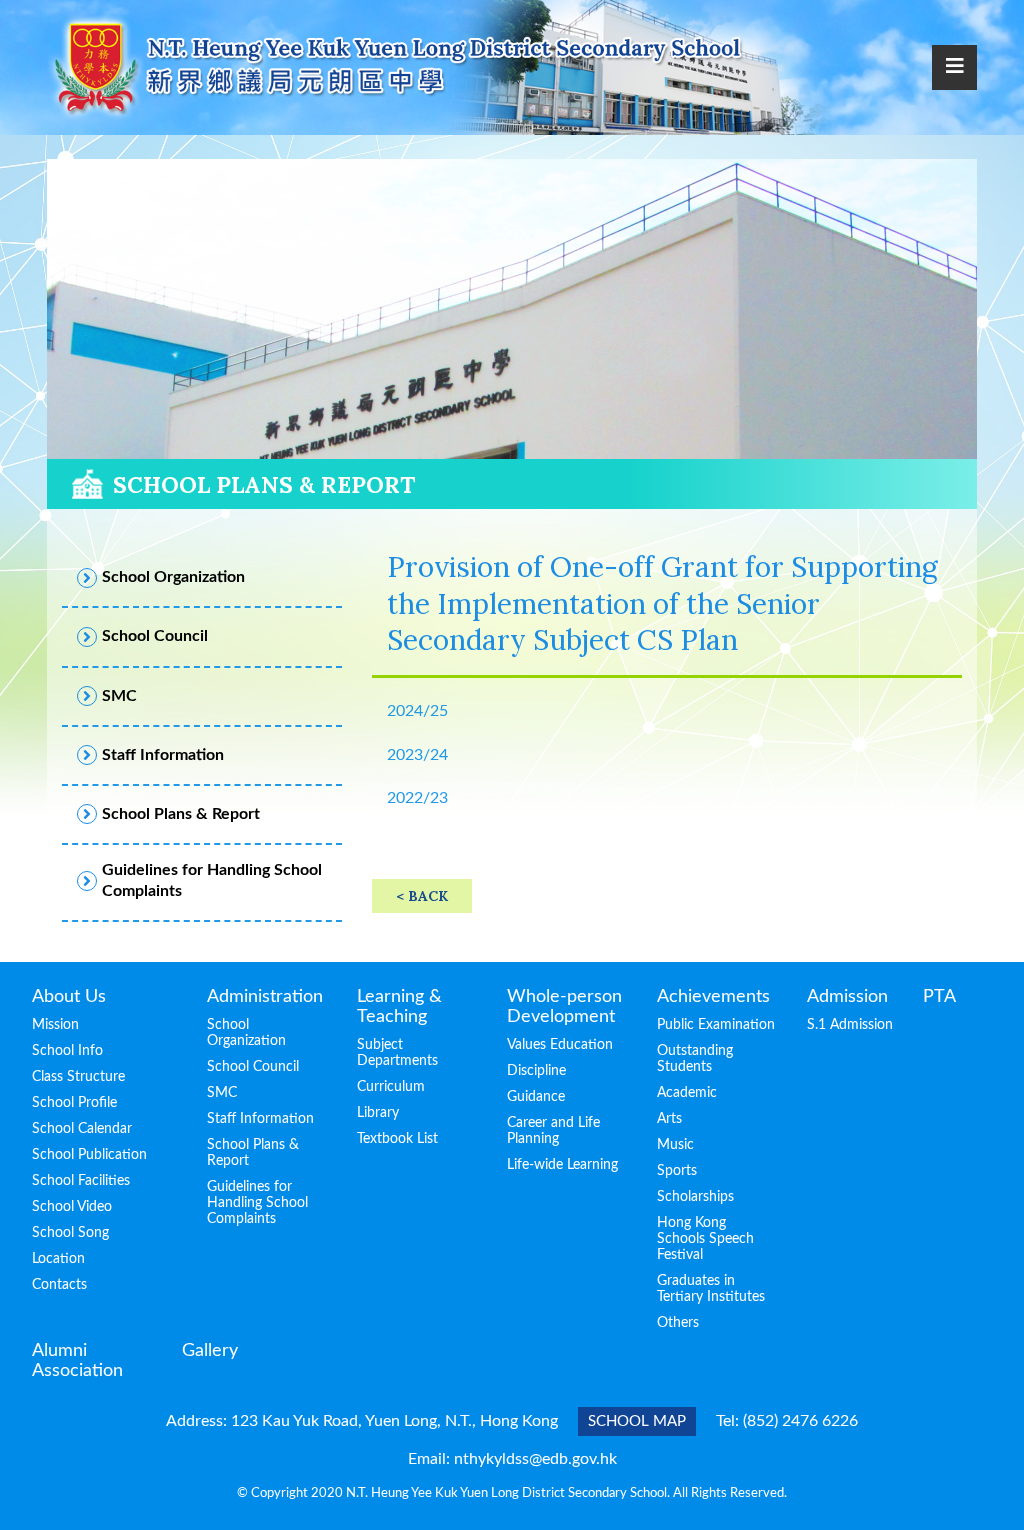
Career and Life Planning (553, 1131)
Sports (677, 1171)
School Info (67, 1051)
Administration (265, 997)
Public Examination (716, 1025)
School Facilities (81, 1181)
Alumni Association (77, 1361)
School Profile (74, 1103)
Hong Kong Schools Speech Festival (705, 1239)
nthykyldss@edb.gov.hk (535, 1459)
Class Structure (78, 1077)
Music (675, 1145)
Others (678, 1323)
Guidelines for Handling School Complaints (257, 1203)
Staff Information (260, 1119)
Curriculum (391, 1087)
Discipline (536, 1071)
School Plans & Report (253, 1153)
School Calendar (82, 1129)
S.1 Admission (850, 1025)
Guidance (536, 1097)
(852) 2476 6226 (800, 1421)
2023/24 (417, 755)
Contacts (59, 1285)
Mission (55, 1025)
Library (378, 1113)
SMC (222, 1093)
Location (58, 1259)
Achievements (713, 997)
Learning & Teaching (399, 1007)
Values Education (560, 1045)
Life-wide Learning (562, 1165)
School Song (70, 1233)
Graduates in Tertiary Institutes (711, 1289)
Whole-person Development (564, 1007)
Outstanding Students (695, 1059)
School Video (72, 1207)
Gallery (210, 1351)
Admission (847, 997)
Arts (669, 1119)
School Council (253, 1067)
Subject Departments (397, 1053)
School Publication (89, 1155)
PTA (939, 997)
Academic (687, 1093)
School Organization (246, 1033)
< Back (422, 896)
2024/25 (417, 711)
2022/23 (417, 798)
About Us (69, 997)
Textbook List (397, 1139)
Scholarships (695, 1197)
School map (637, 1421)
